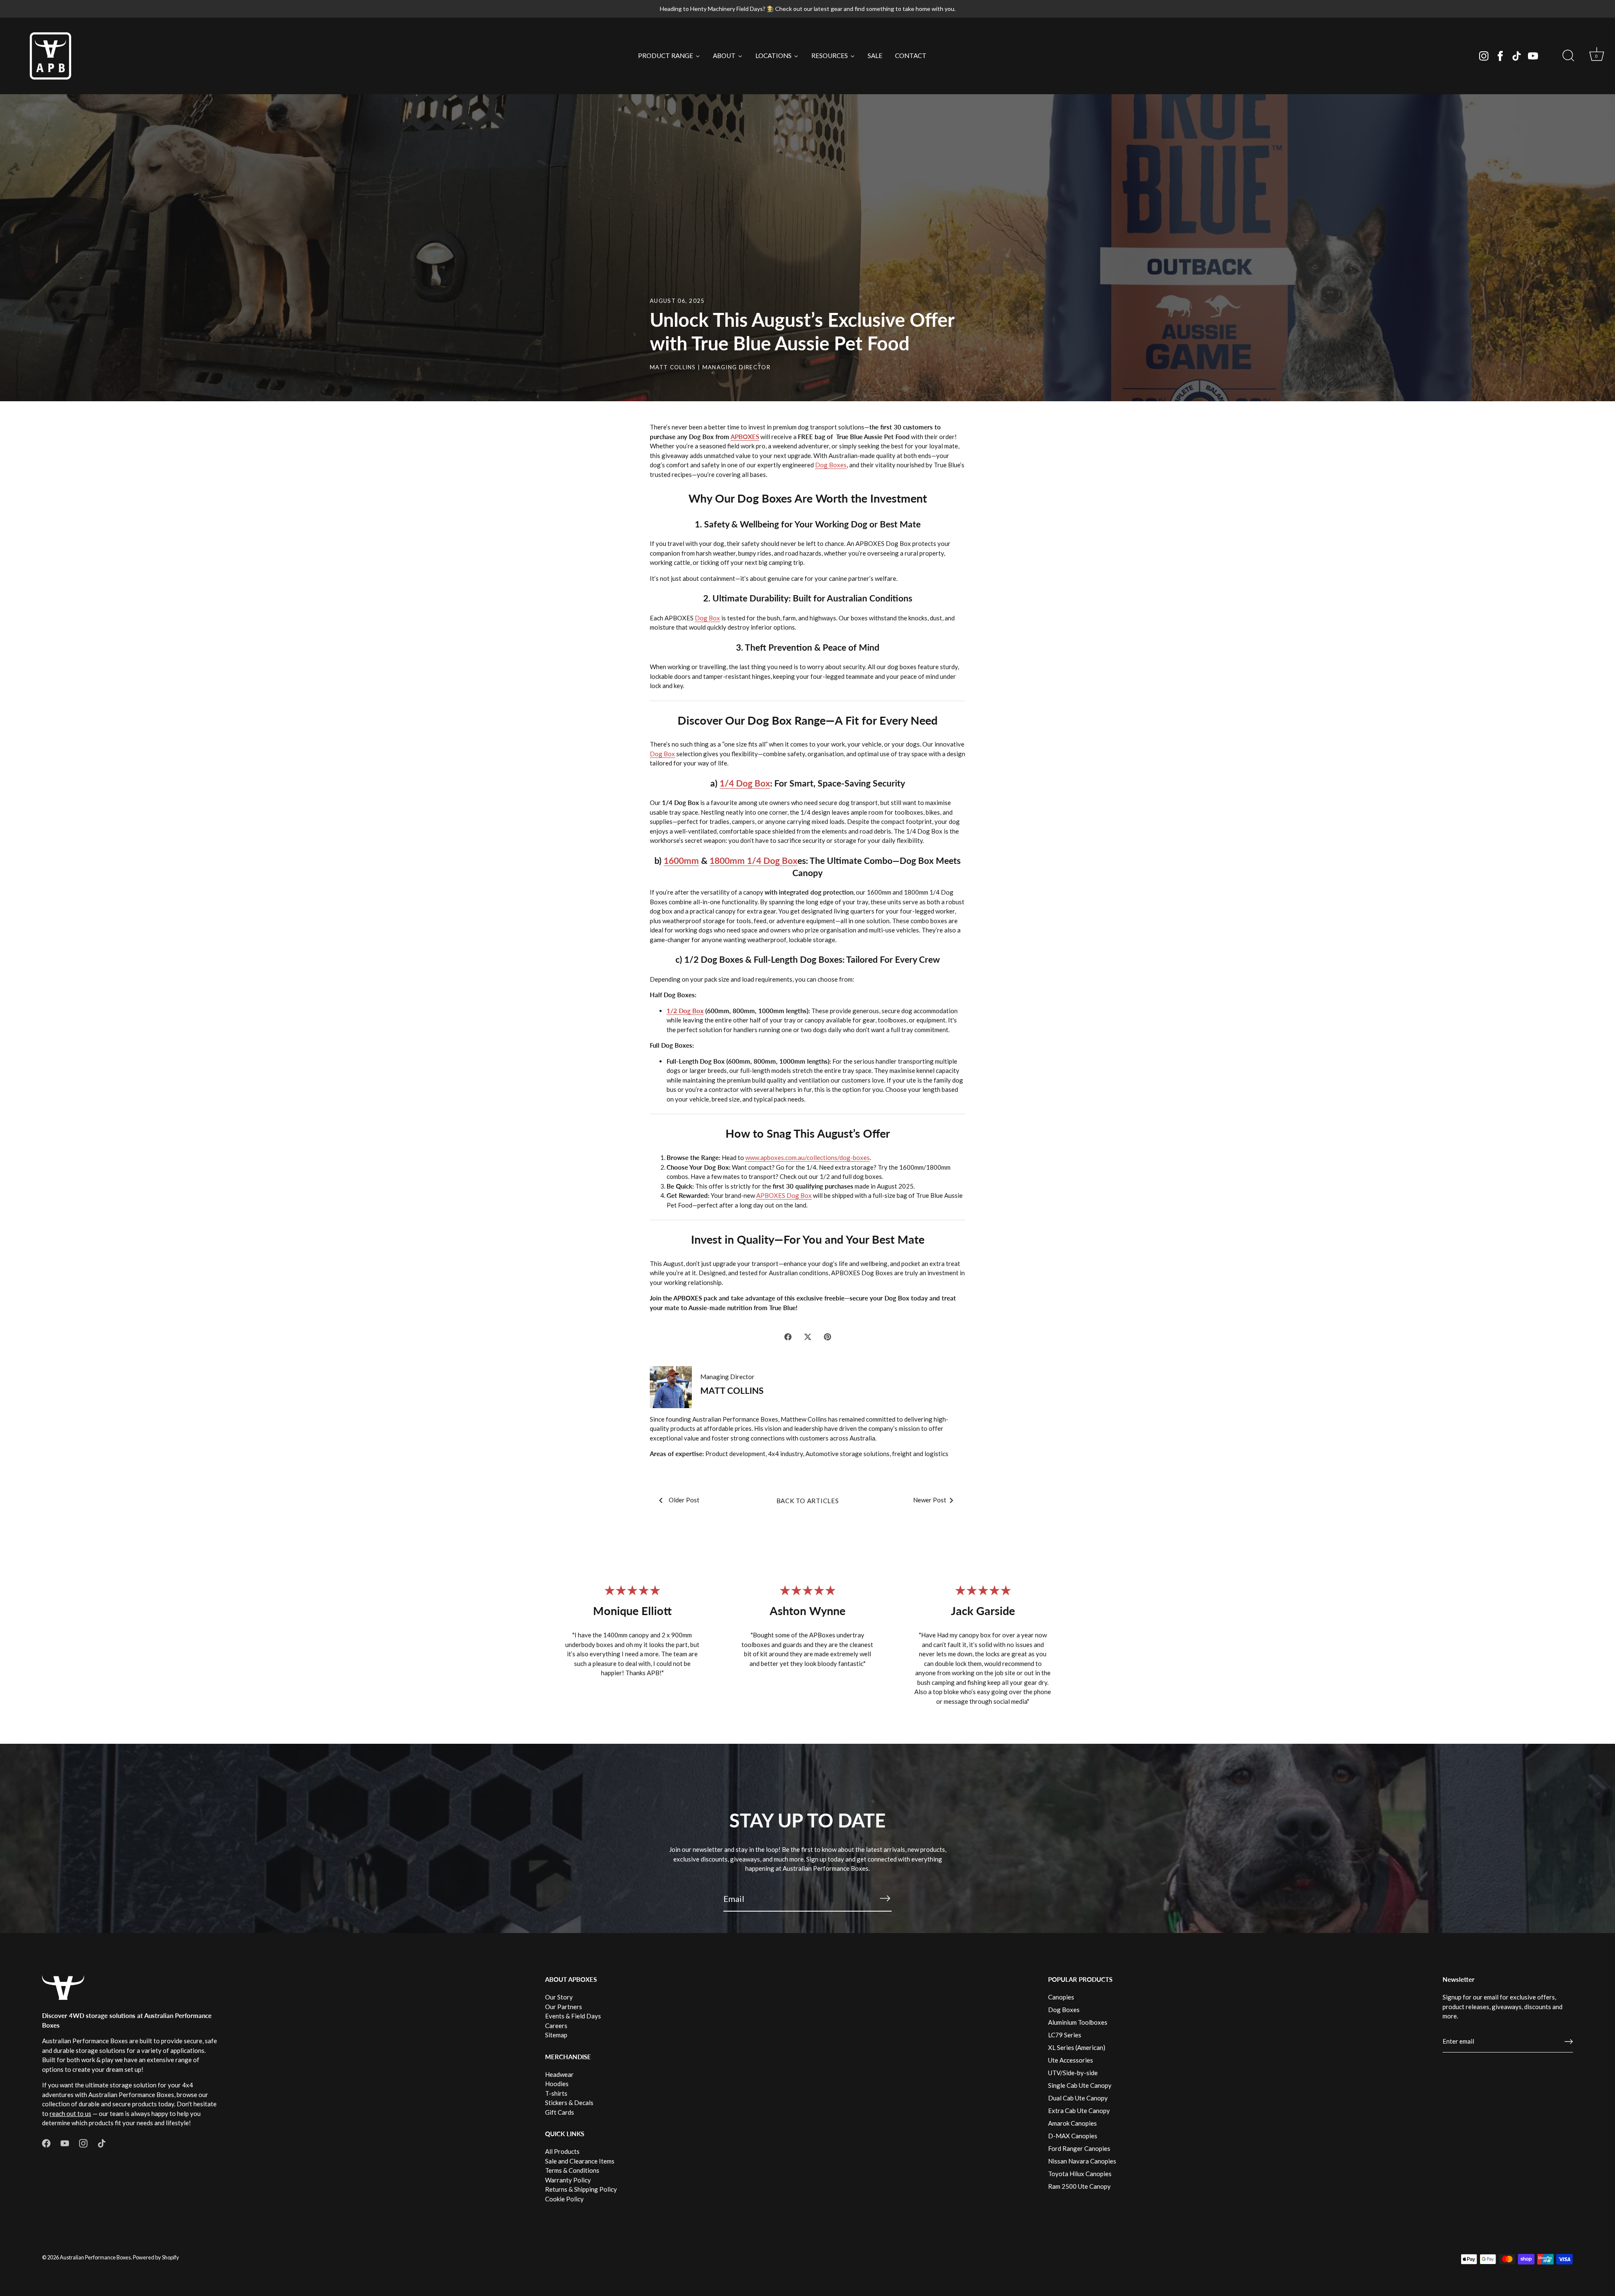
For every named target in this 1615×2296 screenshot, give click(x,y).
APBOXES (745, 437)
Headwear (559, 2074)
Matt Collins (673, 367)
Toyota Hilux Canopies (1080, 2174)
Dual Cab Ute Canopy (1078, 2098)
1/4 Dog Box (745, 783)
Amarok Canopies (1072, 2123)
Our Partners (564, 2007)
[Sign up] (1569, 2042)
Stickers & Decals (569, 2103)
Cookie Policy (564, 2199)
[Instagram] (1484, 56)
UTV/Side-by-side (1073, 2073)
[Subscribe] (885, 1898)
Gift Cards (560, 2112)
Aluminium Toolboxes (1078, 2022)
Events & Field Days (573, 2016)
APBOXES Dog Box (784, 1195)
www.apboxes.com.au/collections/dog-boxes (807, 1157)
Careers (556, 2026)
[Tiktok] (1517, 56)
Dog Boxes (831, 465)
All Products (562, 2151)
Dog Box (707, 618)
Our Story (559, 1997)
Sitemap (556, 2035)
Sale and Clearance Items (580, 2161)
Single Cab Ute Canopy (1080, 2085)
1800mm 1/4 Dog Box (753, 860)
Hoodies (557, 2084)
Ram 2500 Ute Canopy (1079, 2186)
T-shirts (556, 2093)
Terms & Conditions (572, 2170)
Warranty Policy (568, 2180)
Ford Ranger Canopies (1079, 2148)
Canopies (1061, 1997)
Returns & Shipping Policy (581, 2189)
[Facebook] (1500, 56)
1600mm (681, 860)
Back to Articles (808, 1501)
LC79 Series (1065, 2035)
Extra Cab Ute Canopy (1079, 2111)
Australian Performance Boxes (95, 2257)
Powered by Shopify (156, 2257)
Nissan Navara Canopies (1082, 2161)
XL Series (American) (1077, 2047)
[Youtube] (1533, 56)
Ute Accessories (1071, 2060)
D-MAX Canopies (1073, 2136)
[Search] (1568, 56)
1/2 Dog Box (685, 1011)
